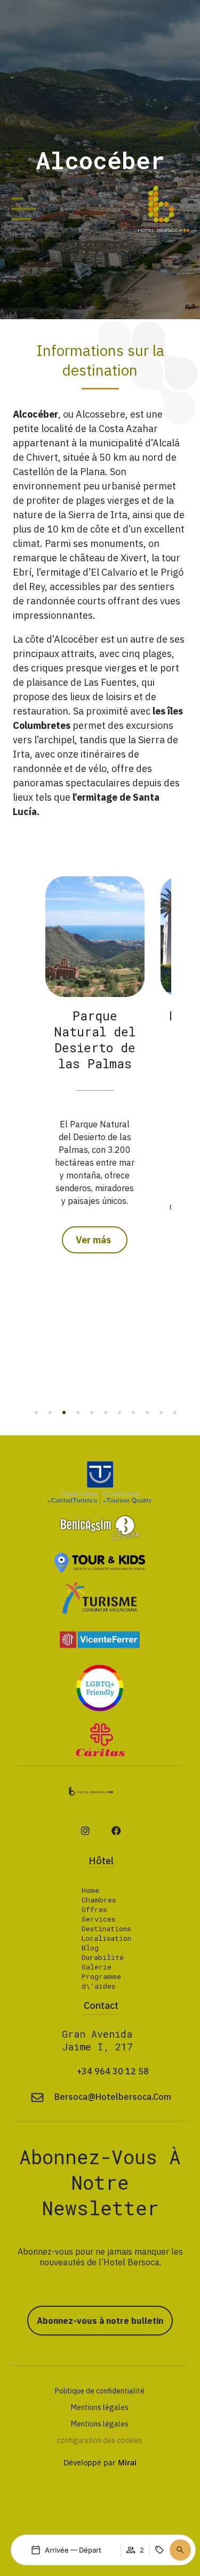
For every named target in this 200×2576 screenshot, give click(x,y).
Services (98, 1919)
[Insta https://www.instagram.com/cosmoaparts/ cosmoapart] (85, 1831)
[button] (36, 1412)
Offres (94, 1909)
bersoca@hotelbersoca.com (113, 2097)
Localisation (106, 1938)
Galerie (97, 1967)
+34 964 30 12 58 (113, 2071)
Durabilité (103, 1957)
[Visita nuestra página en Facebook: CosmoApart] (116, 1831)
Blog (90, 1948)
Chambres (99, 1900)
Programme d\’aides (101, 1981)
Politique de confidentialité (100, 2391)
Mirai (127, 2462)
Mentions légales (100, 2407)
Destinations (106, 1929)
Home (90, 1890)
